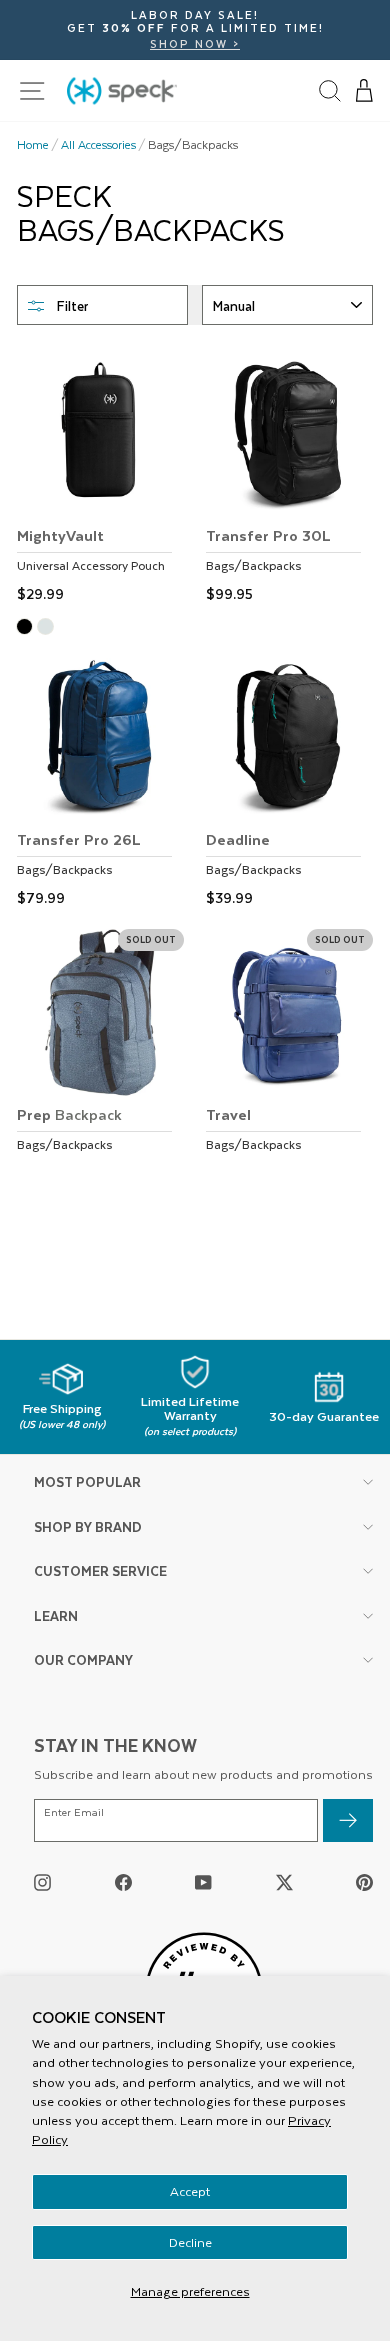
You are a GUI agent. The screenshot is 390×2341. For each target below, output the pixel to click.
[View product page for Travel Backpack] (289, 1059)
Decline (190, 2242)
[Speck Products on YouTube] (203, 1881)
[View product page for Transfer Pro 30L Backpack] (289, 479)
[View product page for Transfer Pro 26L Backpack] (100, 783)
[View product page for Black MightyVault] (27, 628)
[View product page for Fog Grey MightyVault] (48, 628)
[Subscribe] (348, 1820)
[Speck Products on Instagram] (42, 1881)
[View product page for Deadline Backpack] (289, 783)
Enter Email (74, 1812)
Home (33, 145)
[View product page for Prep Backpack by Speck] (100, 1059)
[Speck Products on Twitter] (284, 1881)
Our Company (83, 1659)
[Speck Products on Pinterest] (364, 1881)
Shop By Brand (88, 1526)
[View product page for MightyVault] (100, 479)
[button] (365, 91)
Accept (190, 2191)
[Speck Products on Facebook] (123, 1881)
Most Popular (87, 1481)
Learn (56, 1615)
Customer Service (100, 1570)
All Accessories (98, 145)
